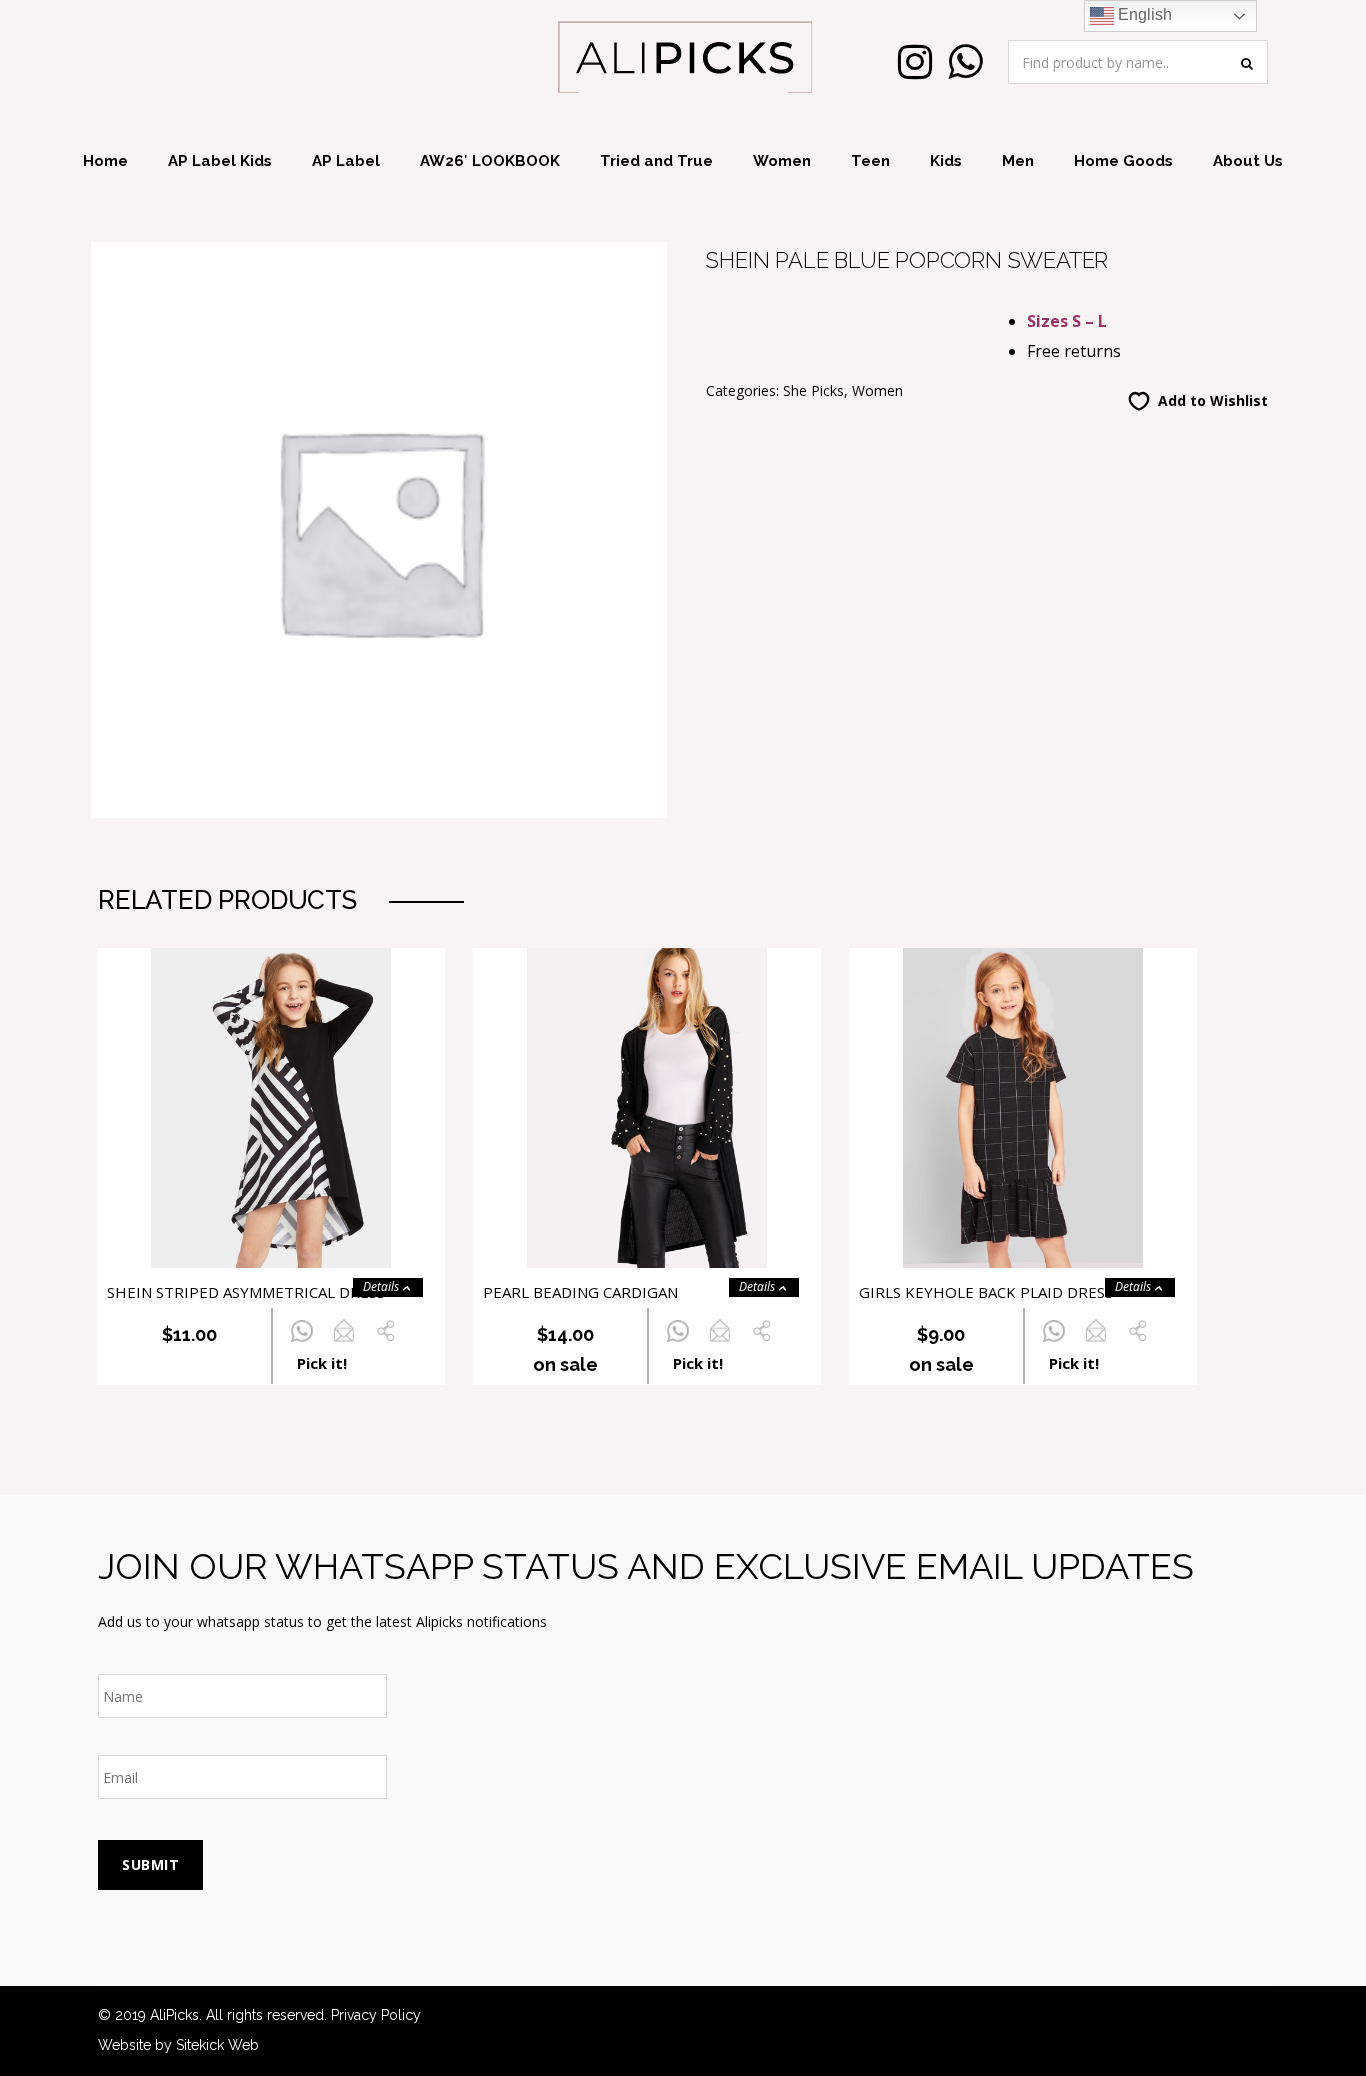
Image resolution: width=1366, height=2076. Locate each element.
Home (105, 161)
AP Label (346, 161)
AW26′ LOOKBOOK (490, 161)
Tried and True (656, 161)
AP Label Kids (220, 161)
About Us (1248, 161)
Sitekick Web (217, 2045)
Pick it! (322, 1363)
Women (782, 161)
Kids (946, 161)
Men (1018, 161)
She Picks (813, 390)
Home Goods (1123, 161)
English (1143, 14)
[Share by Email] (343, 1342)
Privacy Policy (376, 2015)
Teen (870, 161)
